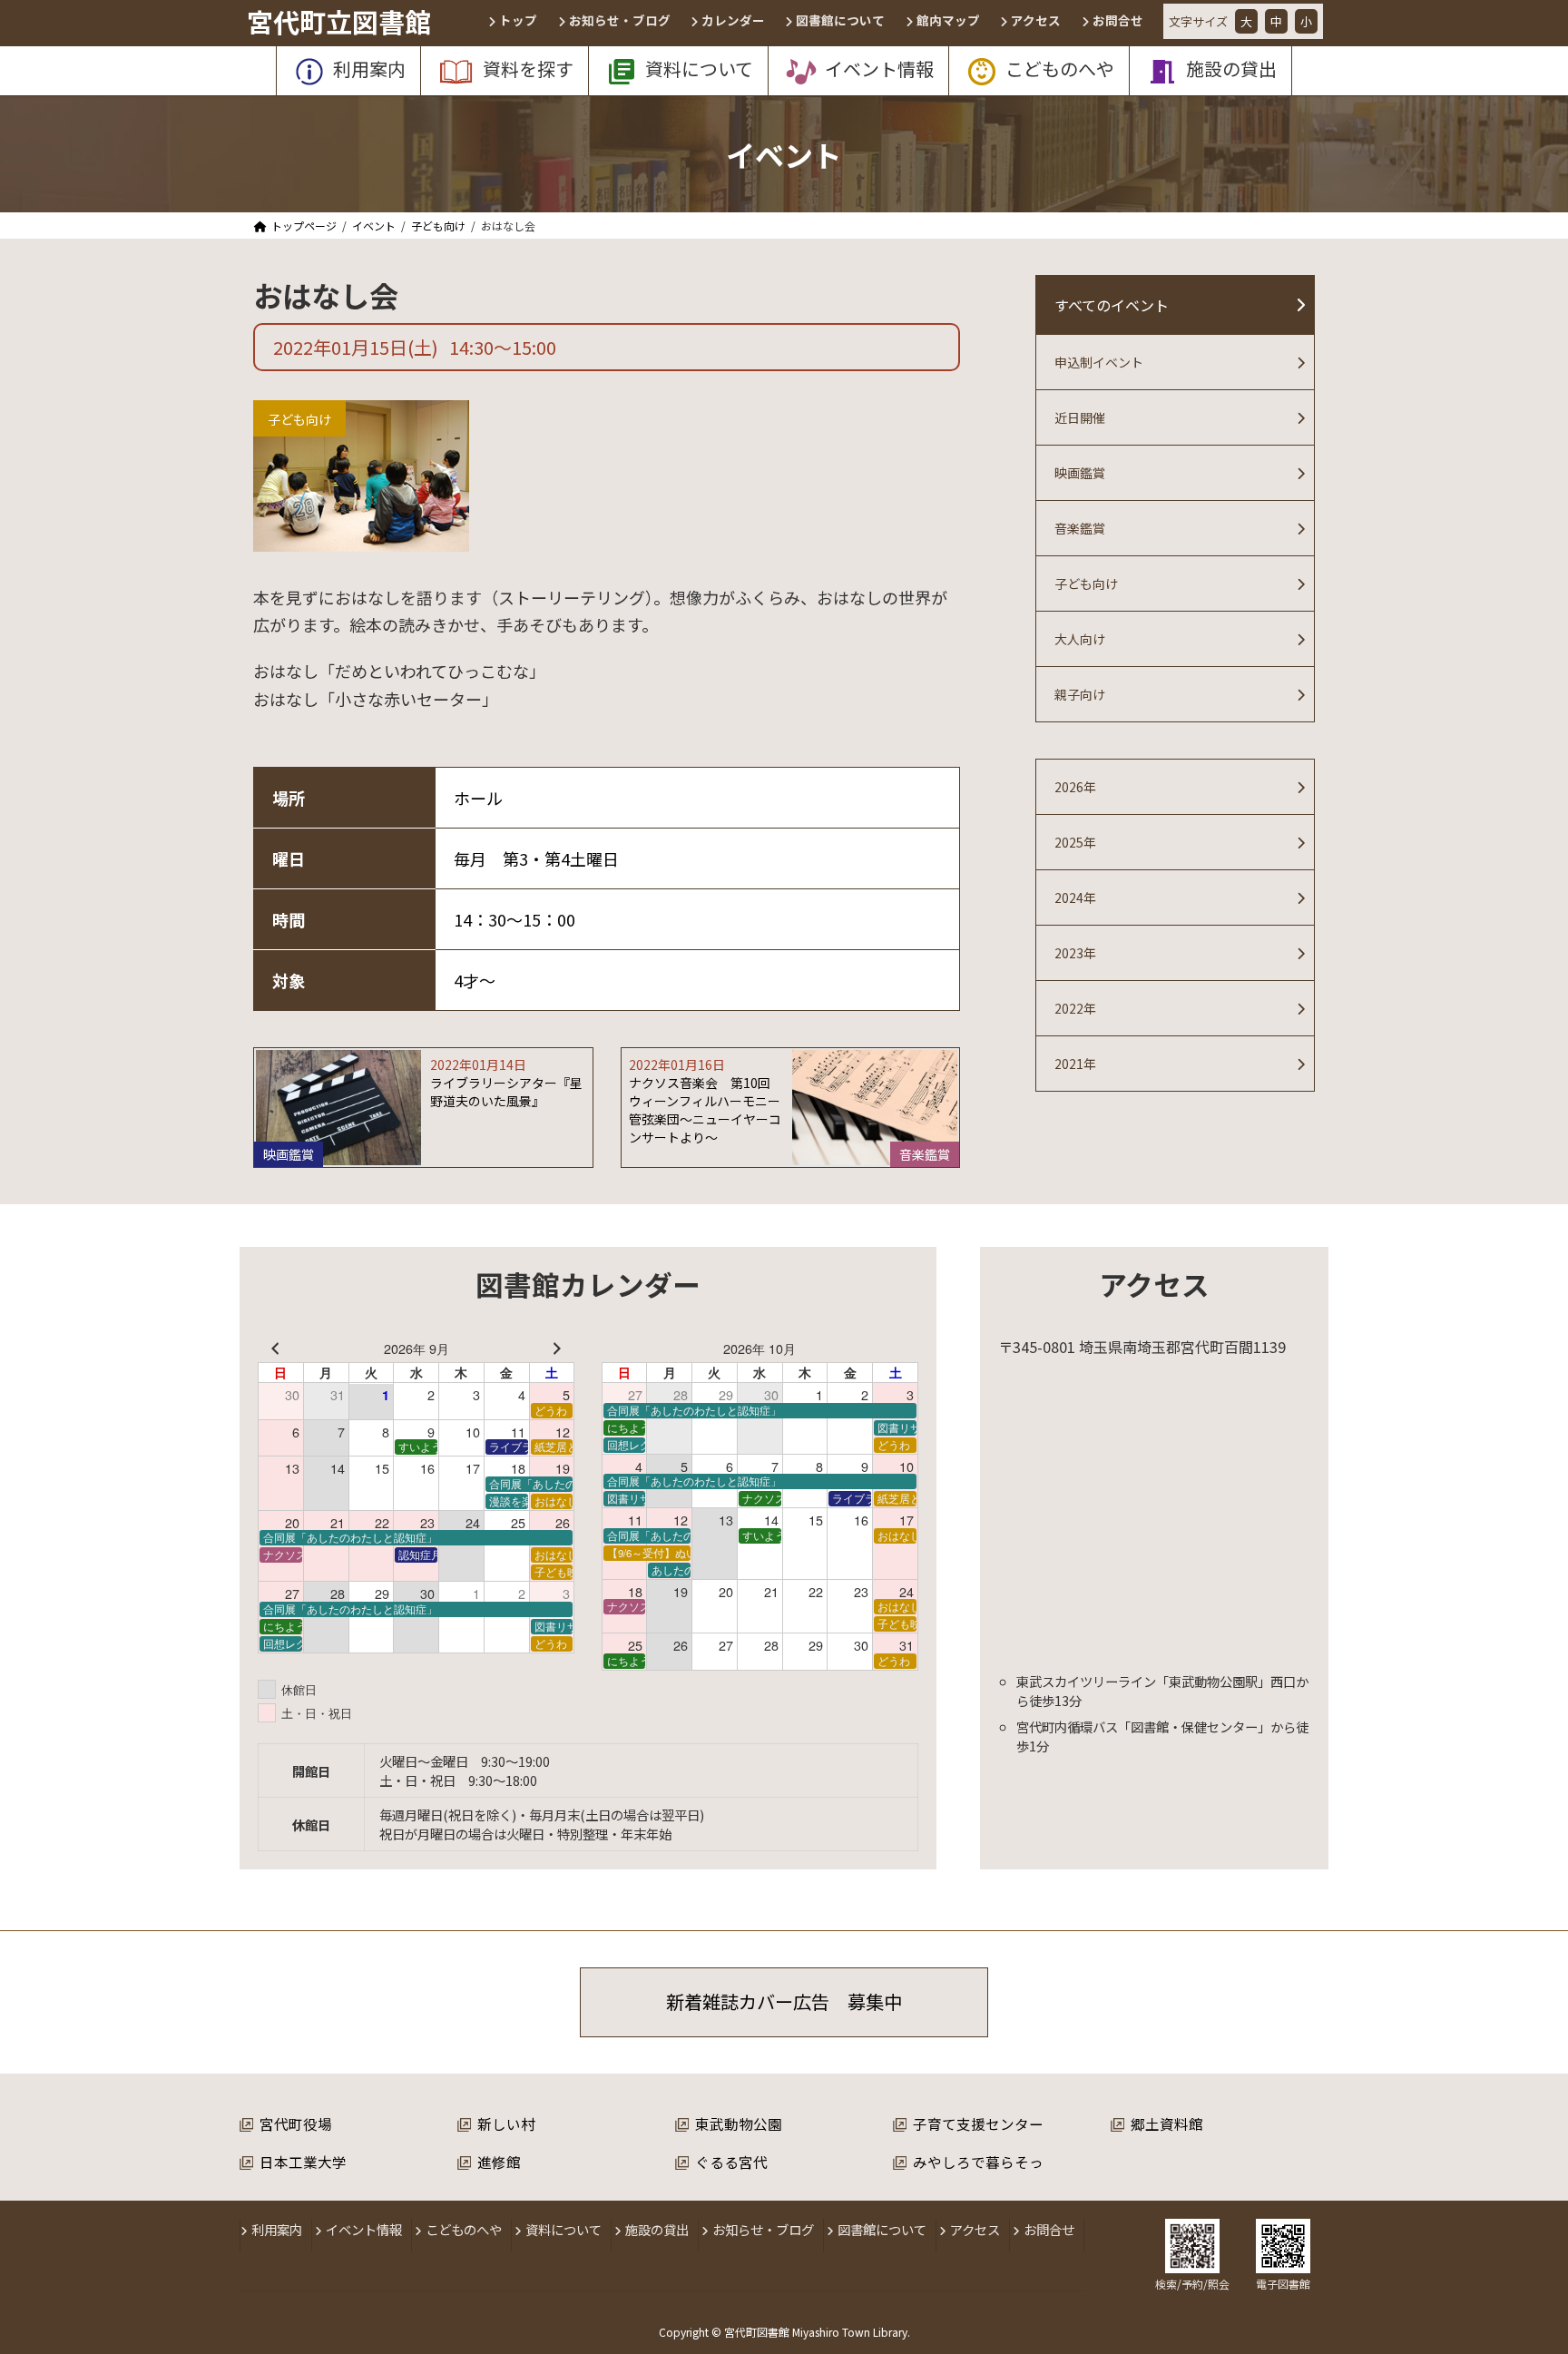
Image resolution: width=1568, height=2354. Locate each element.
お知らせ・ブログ (763, 2229)
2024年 (1075, 897)
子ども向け (299, 419)
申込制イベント (1099, 362)
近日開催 (1080, 417)
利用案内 (277, 2229)
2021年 (1075, 1064)
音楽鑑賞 (1080, 528)
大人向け (1080, 639)
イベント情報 (364, 2229)
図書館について (882, 2229)
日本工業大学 (303, 2162)
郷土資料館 (1167, 2124)
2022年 (1075, 1008)
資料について (563, 2229)
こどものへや (464, 2229)
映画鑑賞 (1080, 473)
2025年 (1075, 842)
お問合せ (1049, 2229)
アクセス (975, 2229)
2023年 (1075, 953)
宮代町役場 (296, 2124)
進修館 (499, 2162)
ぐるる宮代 (731, 2162)
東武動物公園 (739, 2124)
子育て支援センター (978, 2124)
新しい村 (506, 2124)
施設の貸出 (657, 2229)
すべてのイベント (1112, 305)
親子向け (1080, 694)
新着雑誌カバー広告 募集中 (784, 2001)
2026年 (1075, 787)
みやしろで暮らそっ (978, 2162)
